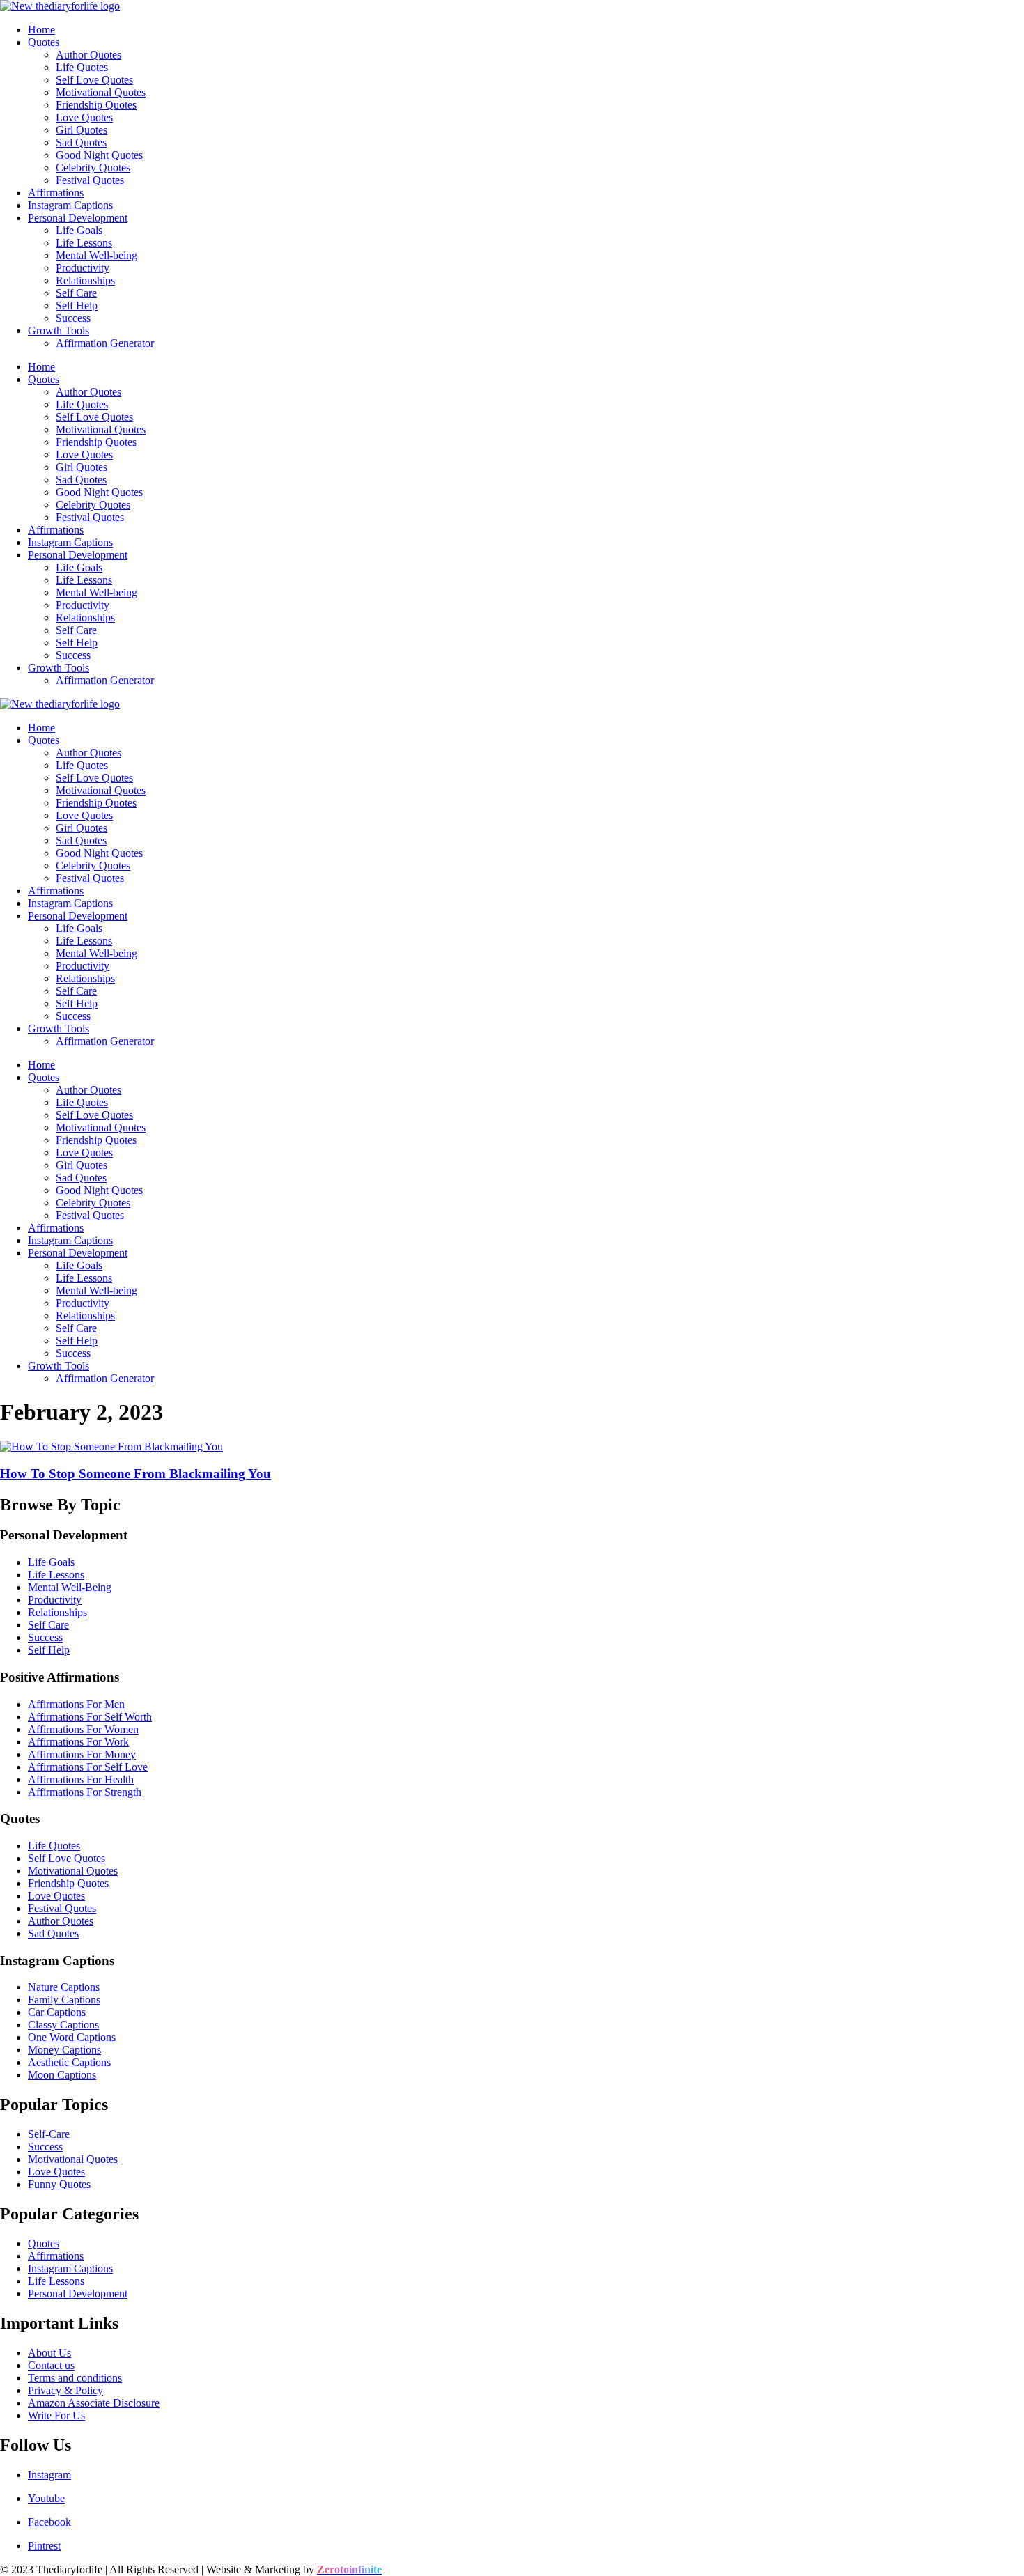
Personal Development (78, 218)
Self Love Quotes (94, 80)
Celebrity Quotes (93, 168)
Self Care (76, 293)
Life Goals (79, 230)
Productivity (83, 268)
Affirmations (56, 193)
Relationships (85, 280)
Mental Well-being (96, 255)
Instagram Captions (70, 205)
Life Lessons (84, 243)
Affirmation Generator (105, 343)
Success (73, 318)
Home (41, 30)
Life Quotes (82, 67)
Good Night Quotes (99, 155)
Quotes (44, 42)
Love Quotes (84, 117)
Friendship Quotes (96, 105)
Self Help (77, 305)
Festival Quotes (90, 180)
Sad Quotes (81, 142)
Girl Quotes (82, 130)
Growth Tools (59, 331)
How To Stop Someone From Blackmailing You (135, 1474)
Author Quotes (88, 55)
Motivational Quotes (101, 92)
